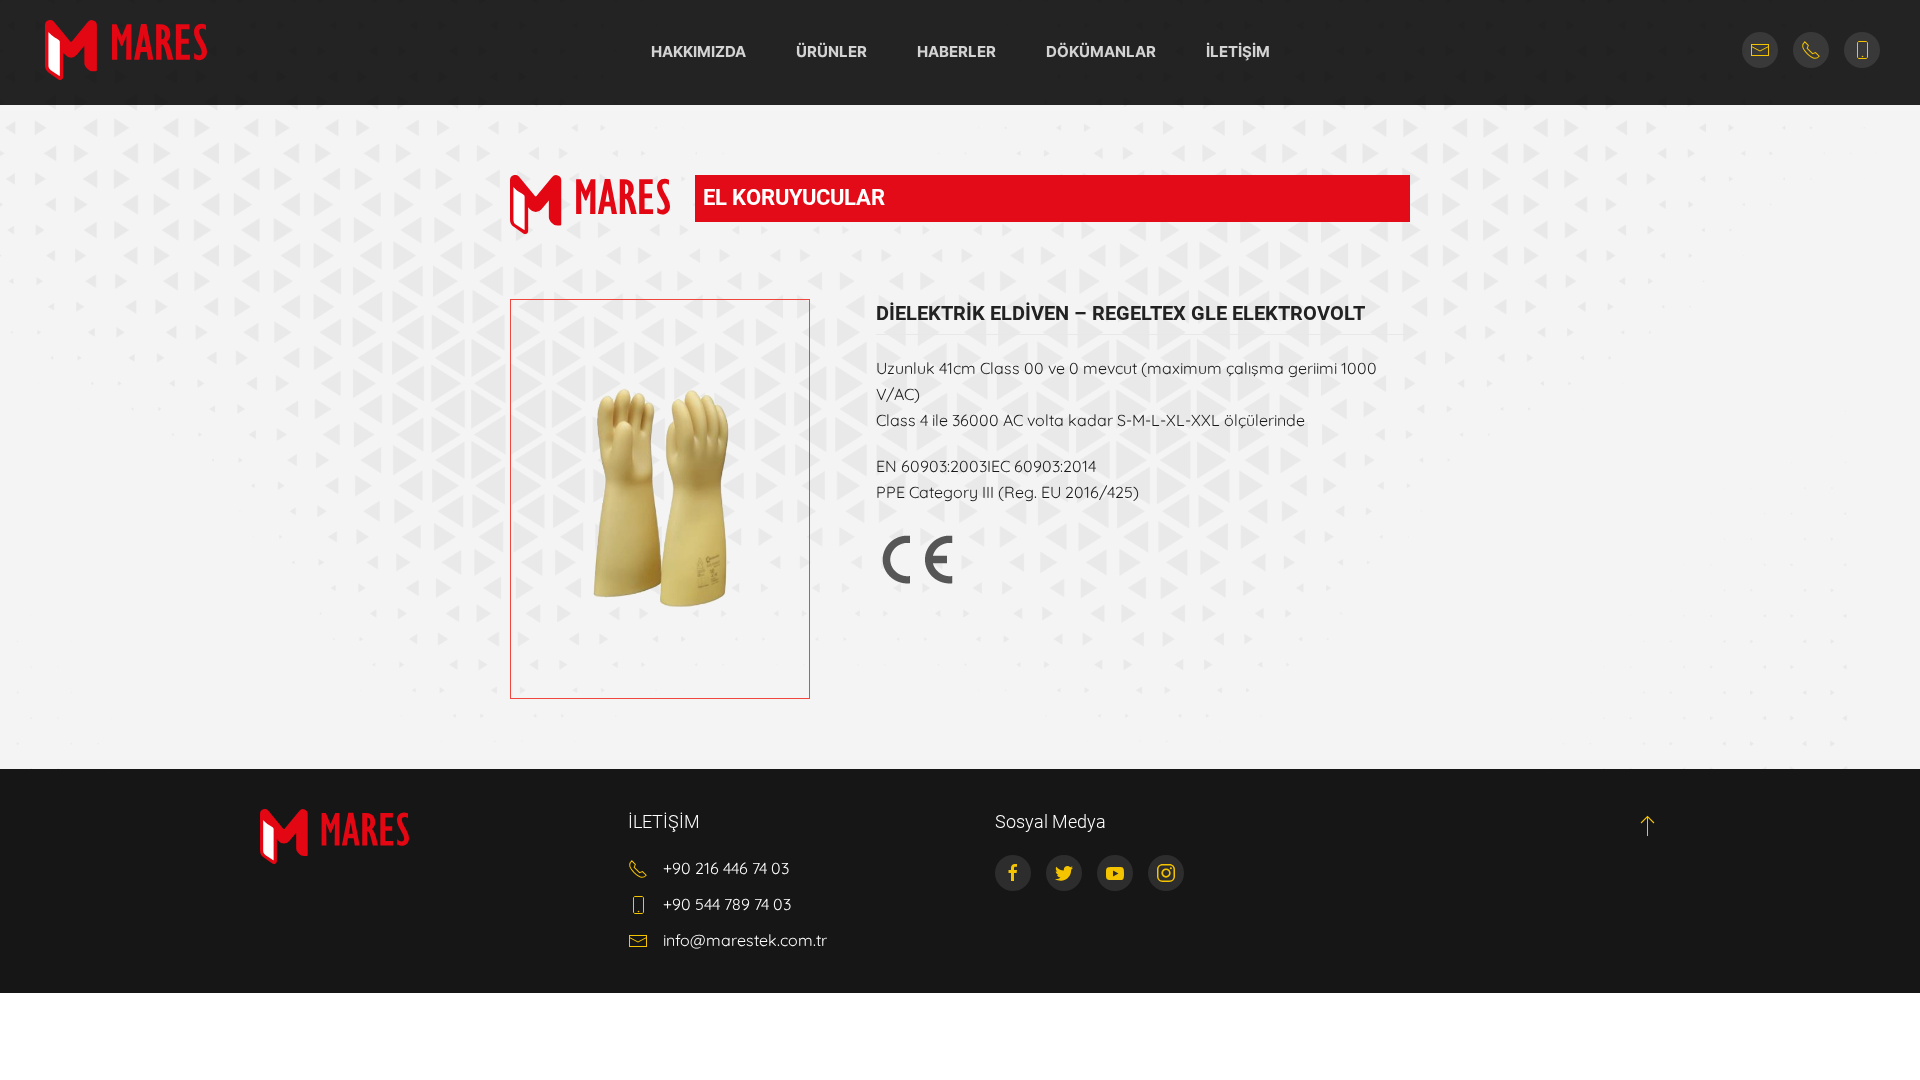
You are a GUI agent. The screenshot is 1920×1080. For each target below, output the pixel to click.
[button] (1647, 825)
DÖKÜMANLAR (1101, 51)
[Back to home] (126, 50)
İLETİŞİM (1238, 51)
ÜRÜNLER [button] (831, 51)
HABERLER (956, 51)
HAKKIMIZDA (698, 51)
